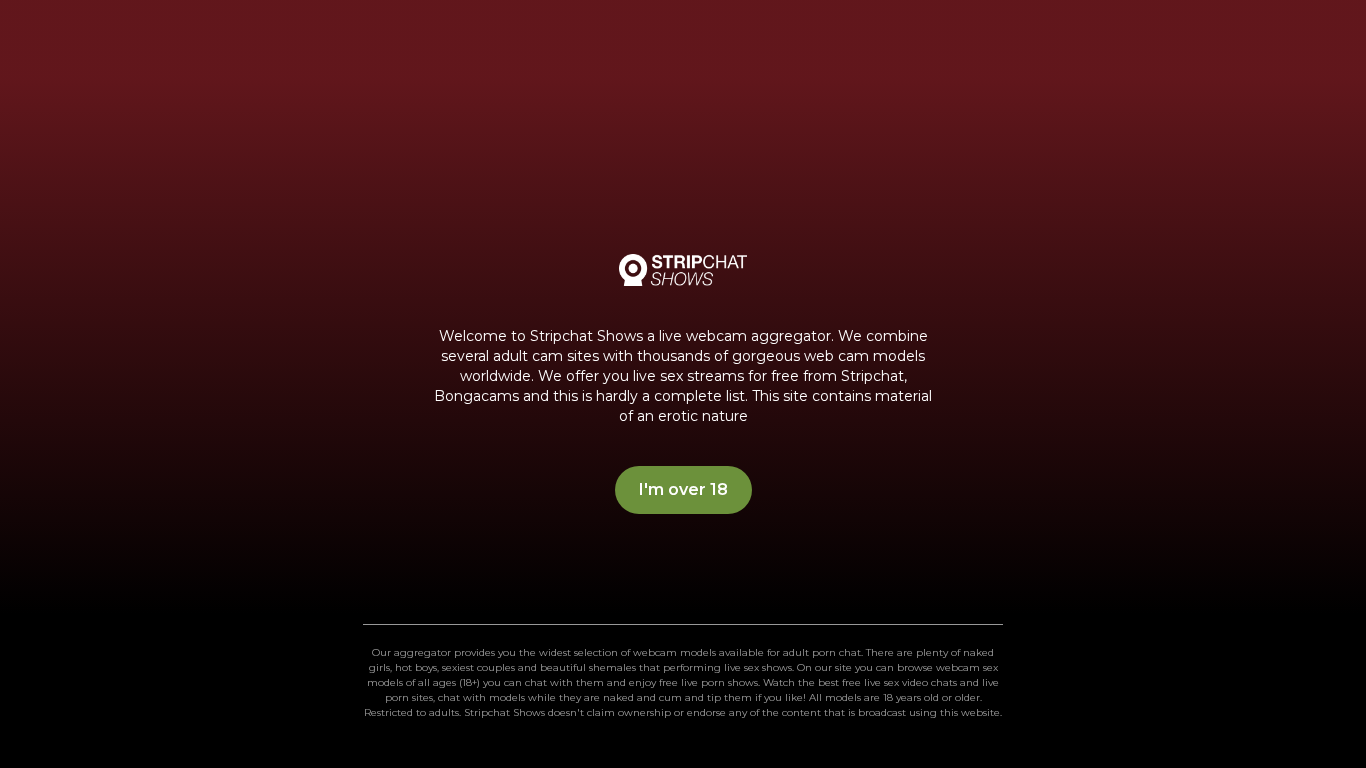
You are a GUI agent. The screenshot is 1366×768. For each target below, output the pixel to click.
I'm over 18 (683, 489)
